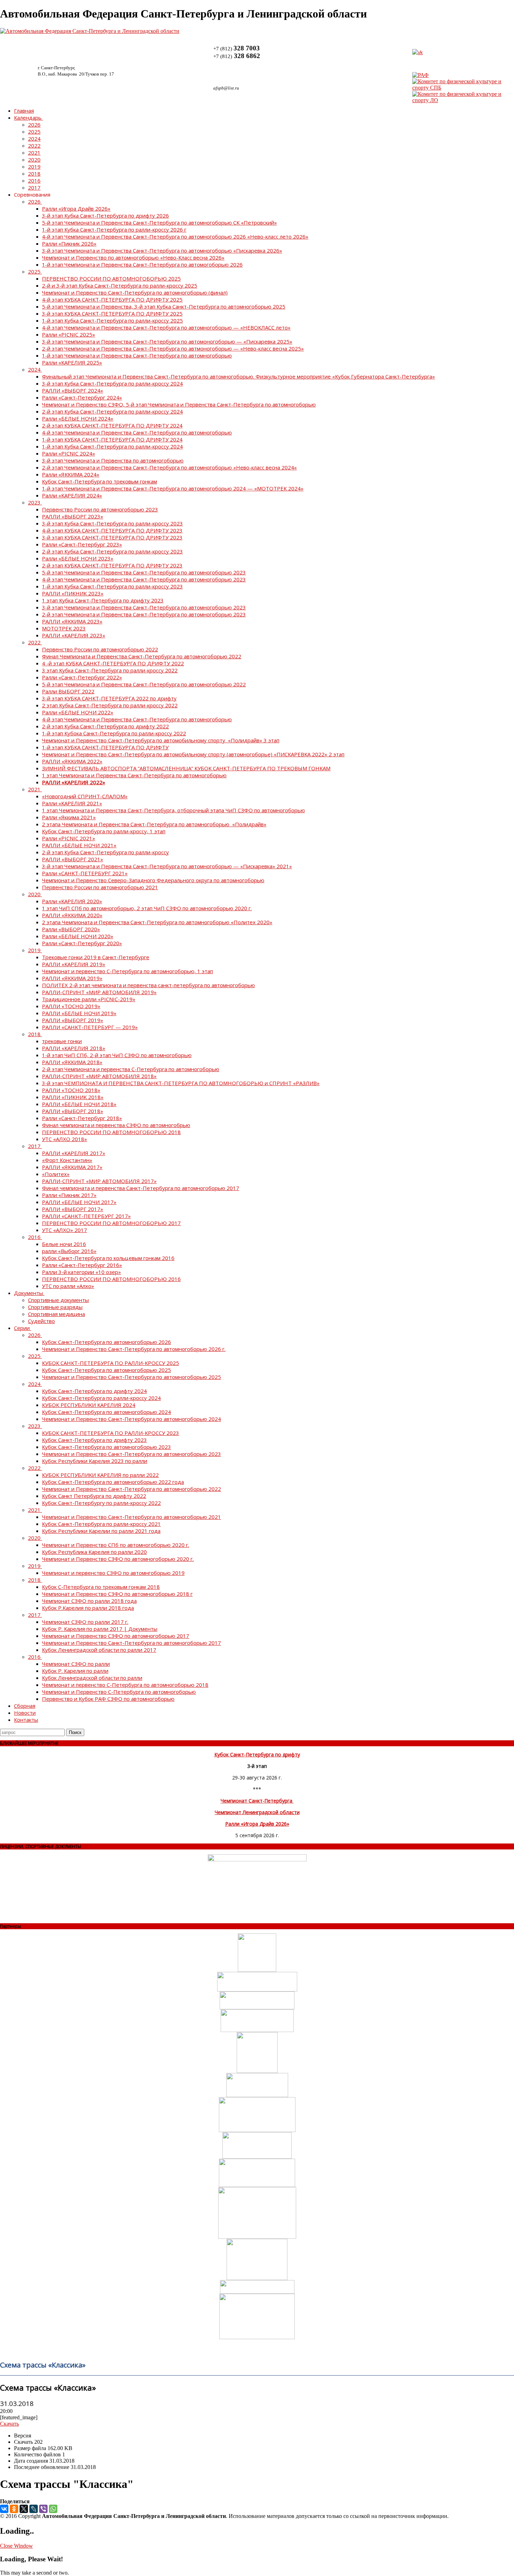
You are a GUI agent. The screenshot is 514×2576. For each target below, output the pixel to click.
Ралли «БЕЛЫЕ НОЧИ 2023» (78, 558)
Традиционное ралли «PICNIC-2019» (89, 999)
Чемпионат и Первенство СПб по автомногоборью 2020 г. (116, 1545)
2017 (34, 187)
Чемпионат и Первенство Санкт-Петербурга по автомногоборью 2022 (131, 1489)
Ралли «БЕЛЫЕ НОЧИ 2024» (78, 418)
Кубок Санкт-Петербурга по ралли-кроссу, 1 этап (104, 831)
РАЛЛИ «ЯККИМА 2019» (72, 978)
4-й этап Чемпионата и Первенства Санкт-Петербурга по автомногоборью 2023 (144, 579)
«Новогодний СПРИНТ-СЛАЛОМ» (85, 796)
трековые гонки (62, 1041)
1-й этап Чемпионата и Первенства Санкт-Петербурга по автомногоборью (137, 355)
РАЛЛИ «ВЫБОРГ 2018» (73, 1111)
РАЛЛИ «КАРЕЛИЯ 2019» (74, 964)
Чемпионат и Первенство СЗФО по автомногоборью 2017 (116, 1636)
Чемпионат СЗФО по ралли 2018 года (89, 1601)
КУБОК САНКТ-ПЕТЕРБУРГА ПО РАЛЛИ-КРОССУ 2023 (110, 1433)
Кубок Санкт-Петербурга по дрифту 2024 (94, 1391)
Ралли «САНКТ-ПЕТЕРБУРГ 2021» (85, 873)
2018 (34, 174)
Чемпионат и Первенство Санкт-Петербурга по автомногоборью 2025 (131, 1377)
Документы (28, 1293)
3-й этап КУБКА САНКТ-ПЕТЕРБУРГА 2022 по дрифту (109, 698)
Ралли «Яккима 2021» (69, 817)
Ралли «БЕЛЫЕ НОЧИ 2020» (78, 936)
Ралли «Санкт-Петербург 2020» (82, 943)
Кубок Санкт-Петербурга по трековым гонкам (99, 481)
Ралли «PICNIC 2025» (69, 334)
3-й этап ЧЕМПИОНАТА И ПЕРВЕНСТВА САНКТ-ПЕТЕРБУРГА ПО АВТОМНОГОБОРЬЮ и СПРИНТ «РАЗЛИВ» (181, 1083)
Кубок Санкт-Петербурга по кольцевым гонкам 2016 (108, 1258)
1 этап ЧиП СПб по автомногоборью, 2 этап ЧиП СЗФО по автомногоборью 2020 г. (147, 908)
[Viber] (43, 2509)
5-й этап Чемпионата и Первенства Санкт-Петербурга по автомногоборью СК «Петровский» (159, 222)
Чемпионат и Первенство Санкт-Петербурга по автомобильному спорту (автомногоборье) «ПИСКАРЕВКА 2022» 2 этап (193, 754)
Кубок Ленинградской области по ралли (92, 1678)
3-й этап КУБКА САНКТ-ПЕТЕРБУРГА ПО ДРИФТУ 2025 (112, 313)
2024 (34, 139)
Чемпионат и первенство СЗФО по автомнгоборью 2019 (113, 1573)
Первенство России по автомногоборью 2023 (100, 509)
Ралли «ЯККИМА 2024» (71, 474)
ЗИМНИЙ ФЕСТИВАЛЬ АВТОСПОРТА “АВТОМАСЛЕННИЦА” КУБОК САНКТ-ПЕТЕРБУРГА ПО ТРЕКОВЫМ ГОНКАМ (186, 768)
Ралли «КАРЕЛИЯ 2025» (72, 362)
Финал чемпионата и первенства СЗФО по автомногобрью (116, 1125)
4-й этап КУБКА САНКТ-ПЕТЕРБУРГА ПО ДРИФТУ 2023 (112, 530)
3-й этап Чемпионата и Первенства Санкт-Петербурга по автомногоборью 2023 (144, 607)
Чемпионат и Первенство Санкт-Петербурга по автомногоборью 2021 (131, 1517)
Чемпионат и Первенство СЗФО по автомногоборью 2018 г (117, 1594)
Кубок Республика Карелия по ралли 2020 (94, 1552)
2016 (34, 181)
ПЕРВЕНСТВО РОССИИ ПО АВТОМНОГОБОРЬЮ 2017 (111, 1223)
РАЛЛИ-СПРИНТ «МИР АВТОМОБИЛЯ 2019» (99, 992)
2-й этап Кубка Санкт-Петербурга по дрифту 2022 (105, 726)
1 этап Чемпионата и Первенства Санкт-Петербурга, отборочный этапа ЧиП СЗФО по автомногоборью (173, 810)
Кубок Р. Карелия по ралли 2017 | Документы (100, 1629)
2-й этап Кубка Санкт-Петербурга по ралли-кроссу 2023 (112, 551)
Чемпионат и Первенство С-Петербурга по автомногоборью (119, 1692)
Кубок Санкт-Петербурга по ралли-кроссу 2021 (101, 1524)
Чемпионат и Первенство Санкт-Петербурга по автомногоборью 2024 (131, 1419)
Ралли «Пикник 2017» (69, 1195)
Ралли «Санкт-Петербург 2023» (82, 544)
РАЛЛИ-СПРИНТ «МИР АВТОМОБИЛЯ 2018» (99, 1076)
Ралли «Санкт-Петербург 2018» (82, 1118)
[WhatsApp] (53, 2509)
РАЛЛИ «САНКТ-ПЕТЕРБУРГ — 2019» (90, 1027)
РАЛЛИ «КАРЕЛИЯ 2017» (74, 1153)
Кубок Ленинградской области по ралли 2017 (99, 1650)
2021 (34, 153)
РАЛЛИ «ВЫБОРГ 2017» (73, 1209)
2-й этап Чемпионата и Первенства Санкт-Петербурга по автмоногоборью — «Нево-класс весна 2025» (173, 348)
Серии (22, 1328)
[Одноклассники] (14, 2509)
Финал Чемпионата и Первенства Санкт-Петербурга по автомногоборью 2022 (142, 656)
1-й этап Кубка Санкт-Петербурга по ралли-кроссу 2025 (112, 320)
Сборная (25, 1706)
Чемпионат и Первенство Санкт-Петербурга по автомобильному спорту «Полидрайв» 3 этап (161, 740)
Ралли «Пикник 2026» (69, 243)
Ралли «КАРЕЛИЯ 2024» (72, 495)
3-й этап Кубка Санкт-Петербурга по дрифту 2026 (105, 215)
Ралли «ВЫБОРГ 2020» (71, 929)
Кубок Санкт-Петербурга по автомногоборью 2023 (106, 1447)
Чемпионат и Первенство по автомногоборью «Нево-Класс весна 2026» (133, 257)
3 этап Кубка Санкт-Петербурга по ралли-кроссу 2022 (110, 670)
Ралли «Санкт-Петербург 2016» (82, 1265)
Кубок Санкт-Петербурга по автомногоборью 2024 (106, 1412)
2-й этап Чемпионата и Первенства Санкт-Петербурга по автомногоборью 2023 (144, 614)
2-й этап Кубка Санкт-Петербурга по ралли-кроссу (105, 852)
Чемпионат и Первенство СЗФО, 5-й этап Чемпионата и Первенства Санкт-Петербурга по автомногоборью (179, 404)
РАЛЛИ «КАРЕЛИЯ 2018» (74, 1048)
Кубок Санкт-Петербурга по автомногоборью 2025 (106, 1370)
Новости (25, 1713)
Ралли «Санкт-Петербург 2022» (82, 677)
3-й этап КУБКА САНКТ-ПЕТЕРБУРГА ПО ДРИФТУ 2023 (112, 537)
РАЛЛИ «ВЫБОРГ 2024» (73, 390)
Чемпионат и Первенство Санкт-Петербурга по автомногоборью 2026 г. (134, 1349)
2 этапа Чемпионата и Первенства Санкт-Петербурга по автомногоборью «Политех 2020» (157, 922)
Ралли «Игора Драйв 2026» (76, 208)
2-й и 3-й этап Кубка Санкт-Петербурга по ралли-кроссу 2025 (120, 285)
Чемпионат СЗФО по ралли (76, 1664)
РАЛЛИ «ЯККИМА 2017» (72, 1167)
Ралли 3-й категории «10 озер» (81, 1272)
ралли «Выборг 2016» (69, 1251)
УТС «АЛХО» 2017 (65, 1230)
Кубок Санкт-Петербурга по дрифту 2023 (94, 1440)
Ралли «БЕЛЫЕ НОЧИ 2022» (78, 712)
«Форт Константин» (67, 1160)
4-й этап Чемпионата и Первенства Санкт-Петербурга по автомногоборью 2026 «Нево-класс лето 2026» (175, 236)
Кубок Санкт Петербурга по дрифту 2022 (94, 1496)
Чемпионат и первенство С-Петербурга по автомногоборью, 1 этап (127, 971)
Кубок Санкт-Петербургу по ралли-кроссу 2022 (101, 1503)
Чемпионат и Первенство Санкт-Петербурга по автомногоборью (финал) (135, 292)
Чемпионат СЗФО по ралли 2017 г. (85, 1622)
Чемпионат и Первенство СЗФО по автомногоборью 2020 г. (118, 1559)
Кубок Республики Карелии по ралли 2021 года (101, 1531)
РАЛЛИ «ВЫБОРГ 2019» (73, 1020)
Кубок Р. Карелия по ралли (75, 1671)
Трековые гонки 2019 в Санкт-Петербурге (96, 957)
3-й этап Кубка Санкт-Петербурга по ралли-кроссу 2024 (112, 383)
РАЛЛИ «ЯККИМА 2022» (72, 761)
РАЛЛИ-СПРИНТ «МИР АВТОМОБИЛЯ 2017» (99, 1181)
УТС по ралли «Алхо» (68, 1286)
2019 (34, 167)
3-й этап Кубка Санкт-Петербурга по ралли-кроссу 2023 (112, 523)
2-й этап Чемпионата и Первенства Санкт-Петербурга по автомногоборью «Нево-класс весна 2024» (169, 467)
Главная (24, 111)
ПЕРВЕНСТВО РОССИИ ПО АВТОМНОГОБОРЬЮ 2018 (111, 1132)
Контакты (26, 1720)
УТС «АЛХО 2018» (65, 1139)
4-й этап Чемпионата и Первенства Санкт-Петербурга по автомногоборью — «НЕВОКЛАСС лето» (166, 327)
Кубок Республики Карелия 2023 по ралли (95, 1461)
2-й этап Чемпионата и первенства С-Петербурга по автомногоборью (131, 1069)
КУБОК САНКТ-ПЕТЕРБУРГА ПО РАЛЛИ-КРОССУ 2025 (110, 1363)
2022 (34, 146)
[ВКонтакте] (4, 2509)
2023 (34, 502)
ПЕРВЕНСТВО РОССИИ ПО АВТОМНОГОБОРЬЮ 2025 (111, 278)
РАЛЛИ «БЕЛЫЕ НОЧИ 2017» (79, 1202)
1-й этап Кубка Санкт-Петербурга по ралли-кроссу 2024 (112, 446)
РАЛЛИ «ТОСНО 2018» (71, 1090)
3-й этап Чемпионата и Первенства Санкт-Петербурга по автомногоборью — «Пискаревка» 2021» (167, 866)
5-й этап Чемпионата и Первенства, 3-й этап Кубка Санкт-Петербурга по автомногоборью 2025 (164, 306)
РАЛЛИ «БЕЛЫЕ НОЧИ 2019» (79, 1013)
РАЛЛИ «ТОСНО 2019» (71, 1006)
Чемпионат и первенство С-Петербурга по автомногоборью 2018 (125, 1685)
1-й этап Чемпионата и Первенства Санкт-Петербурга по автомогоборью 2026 (142, 264)
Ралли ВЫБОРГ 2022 (68, 691)
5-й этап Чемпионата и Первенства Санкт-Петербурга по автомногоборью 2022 (144, 684)
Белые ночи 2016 (64, 1244)
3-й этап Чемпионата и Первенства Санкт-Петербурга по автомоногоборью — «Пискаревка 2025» (167, 341)
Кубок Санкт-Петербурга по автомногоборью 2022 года (113, 1482)
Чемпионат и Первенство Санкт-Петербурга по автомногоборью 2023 (131, 1454)
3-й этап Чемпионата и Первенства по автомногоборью (113, 460)
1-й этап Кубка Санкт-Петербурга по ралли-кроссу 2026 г (114, 229)
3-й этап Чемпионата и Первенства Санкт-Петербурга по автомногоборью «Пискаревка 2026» (162, 250)
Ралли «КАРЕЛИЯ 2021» (72, 803)
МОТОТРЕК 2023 (64, 628)
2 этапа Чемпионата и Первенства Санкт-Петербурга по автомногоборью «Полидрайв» (154, 824)
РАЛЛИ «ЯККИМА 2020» (72, 915)
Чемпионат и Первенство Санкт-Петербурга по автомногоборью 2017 (131, 1643)
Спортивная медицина (56, 1314)
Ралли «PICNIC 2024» (69, 453)
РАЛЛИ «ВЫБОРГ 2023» (73, 516)
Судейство (41, 1321)
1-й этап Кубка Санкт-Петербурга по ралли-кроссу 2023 (112, 586)
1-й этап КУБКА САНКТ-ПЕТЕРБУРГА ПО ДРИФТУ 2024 (112, 439)
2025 (34, 132)
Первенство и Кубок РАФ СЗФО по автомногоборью (108, 1699)
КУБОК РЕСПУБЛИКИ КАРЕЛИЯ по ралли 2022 (100, 1475)
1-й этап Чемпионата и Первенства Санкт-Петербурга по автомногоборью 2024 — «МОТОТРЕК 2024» (173, 488)
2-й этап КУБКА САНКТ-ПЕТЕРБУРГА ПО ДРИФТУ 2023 (112, 565)
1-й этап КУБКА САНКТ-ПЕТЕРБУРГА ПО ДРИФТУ (105, 747)
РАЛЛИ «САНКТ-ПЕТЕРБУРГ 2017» (86, 1216)
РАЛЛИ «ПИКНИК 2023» (73, 593)
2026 (34, 125)
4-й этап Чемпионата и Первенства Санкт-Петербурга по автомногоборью (137, 432)
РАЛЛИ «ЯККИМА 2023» (72, 621)
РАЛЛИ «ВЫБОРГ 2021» (73, 859)
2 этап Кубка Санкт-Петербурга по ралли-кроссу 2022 (110, 705)
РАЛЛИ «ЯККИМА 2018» (72, 1062)
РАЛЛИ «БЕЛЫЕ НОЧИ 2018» (79, 1104)
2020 (34, 160)
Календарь (28, 118)
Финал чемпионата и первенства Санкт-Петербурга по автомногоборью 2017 (141, 1188)
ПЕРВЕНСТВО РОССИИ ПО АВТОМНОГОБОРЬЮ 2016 (111, 1279)
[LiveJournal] (34, 2509)
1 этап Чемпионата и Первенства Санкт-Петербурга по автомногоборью (134, 775)
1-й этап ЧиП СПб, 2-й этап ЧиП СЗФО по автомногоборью (117, 1055)
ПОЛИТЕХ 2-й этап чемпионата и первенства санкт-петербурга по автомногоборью (148, 985)
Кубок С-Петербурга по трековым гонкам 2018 (101, 1587)
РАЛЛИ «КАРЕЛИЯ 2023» (74, 635)
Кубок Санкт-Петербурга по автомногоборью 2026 (106, 1342)
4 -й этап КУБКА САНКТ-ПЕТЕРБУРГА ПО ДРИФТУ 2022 (113, 663)
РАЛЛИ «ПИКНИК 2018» (73, 1097)
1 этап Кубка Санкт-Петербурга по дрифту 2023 (103, 600)
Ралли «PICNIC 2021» (69, 838)
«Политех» (56, 1174)
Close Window (16, 2546)
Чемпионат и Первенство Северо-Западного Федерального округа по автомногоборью (153, 880)
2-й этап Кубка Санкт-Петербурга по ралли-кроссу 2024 (112, 411)
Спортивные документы (58, 1300)
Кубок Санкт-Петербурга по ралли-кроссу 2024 (101, 1398)
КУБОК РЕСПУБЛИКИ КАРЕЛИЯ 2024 (89, 1405)
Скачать (9, 2424)
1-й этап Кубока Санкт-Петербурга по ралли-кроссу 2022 (114, 733)
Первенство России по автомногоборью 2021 (100, 887)
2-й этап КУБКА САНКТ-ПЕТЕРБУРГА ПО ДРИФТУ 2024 (112, 425)
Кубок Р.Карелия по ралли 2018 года (88, 1608)
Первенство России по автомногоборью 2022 (100, 649)
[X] (24, 2509)
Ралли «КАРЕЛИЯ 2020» (72, 901)
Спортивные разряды (55, 1307)
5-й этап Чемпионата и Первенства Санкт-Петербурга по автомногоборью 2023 (144, 572)
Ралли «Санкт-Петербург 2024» (82, 397)
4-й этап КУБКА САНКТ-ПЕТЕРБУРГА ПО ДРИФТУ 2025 (112, 299)
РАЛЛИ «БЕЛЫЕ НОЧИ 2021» (79, 845)
